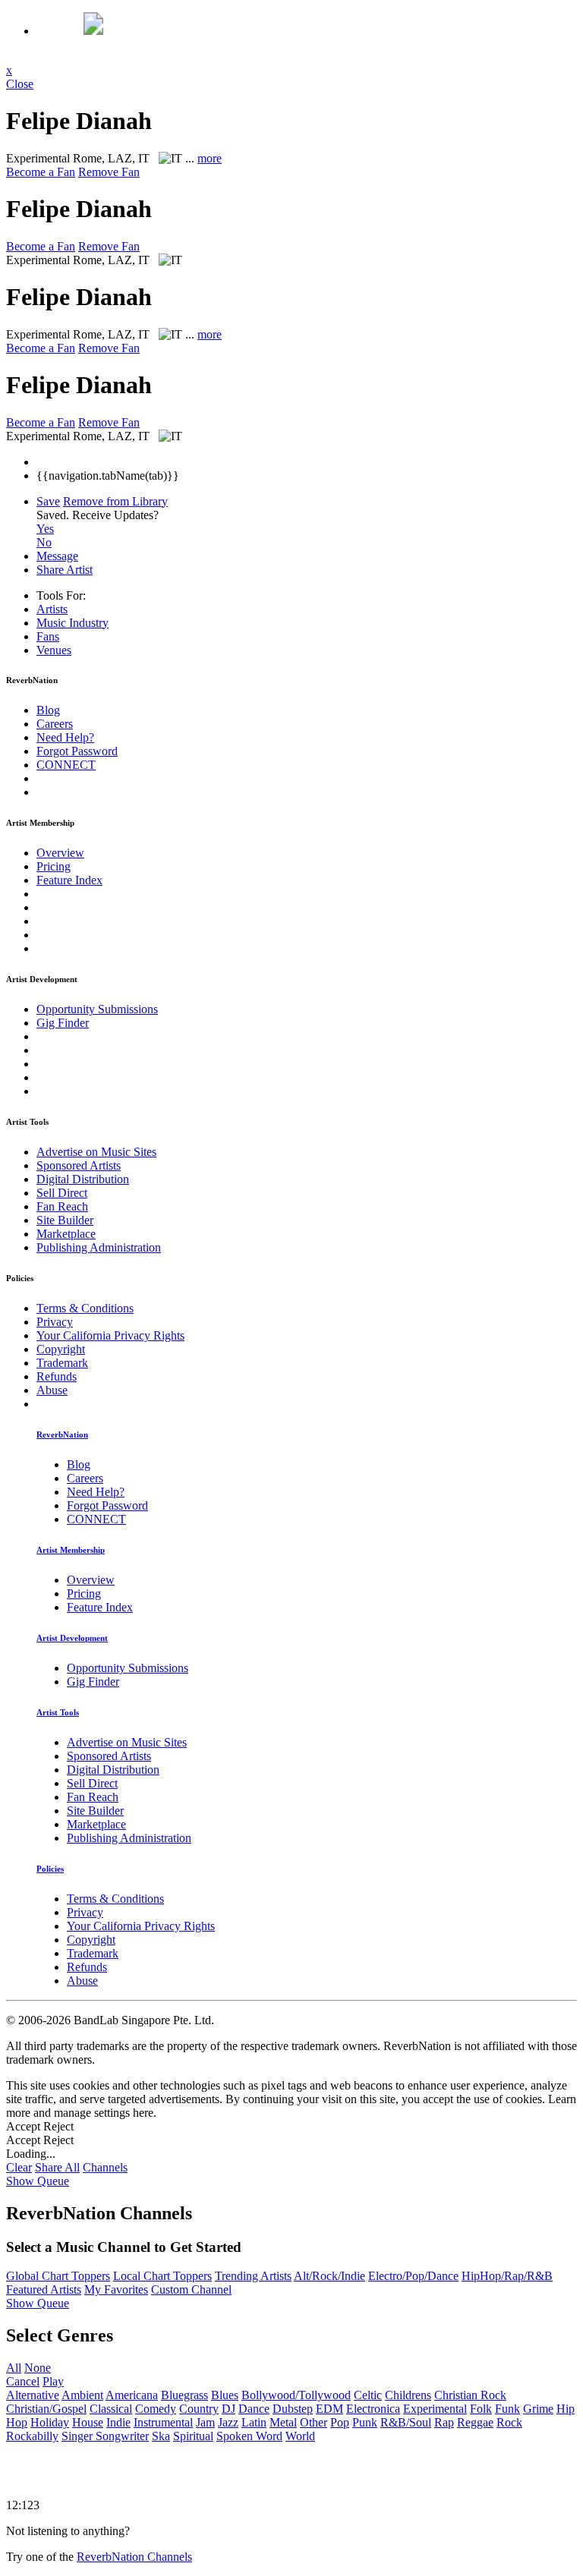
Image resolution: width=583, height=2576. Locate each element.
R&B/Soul (406, 2422)
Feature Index (69, 880)
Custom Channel (191, 2289)
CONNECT (66, 765)
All (14, 2368)
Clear (19, 2167)
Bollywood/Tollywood (296, 2395)
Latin (254, 2422)
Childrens (408, 2395)
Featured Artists (44, 2289)
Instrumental (163, 2422)
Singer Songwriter (105, 2436)
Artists (52, 609)
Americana (132, 2395)
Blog (48, 710)
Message (57, 556)
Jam (205, 2422)
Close (20, 84)
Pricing (54, 866)
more (210, 158)
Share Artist (65, 570)
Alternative (33, 2395)
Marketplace (66, 1234)
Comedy (156, 2409)
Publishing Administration (99, 1247)
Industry (72, 623)
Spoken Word (249, 2436)
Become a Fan (41, 172)
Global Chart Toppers (58, 2276)
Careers (55, 724)
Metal (283, 2422)
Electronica (373, 2409)
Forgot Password (77, 751)
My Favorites (116, 2289)
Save (48, 501)
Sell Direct (62, 1193)
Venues (54, 650)
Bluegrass (184, 2395)
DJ (228, 2409)
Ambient (82, 2395)
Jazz (228, 2422)
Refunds (57, 1376)
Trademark (62, 1363)
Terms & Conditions (85, 1308)
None (38, 2368)
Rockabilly (32, 2436)
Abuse (52, 1390)
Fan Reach (62, 1206)
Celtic (368, 2395)
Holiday (50, 2422)
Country (199, 2409)
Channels (105, 2167)
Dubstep (293, 2409)
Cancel (23, 2381)
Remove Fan (109, 172)
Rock (509, 2422)
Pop (340, 2422)
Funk (507, 2409)
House (88, 2422)
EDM (329, 2409)
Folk (481, 2409)
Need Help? (65, 737)
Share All (57, 2167)
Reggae (475, 2422)
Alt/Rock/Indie (329, 2276)
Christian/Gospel (46, 2409)
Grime (538, 2409)
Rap (444, 2422)
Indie (118, 2422)
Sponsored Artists (79, 1165)
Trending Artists (253, 2276)
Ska (161, 2436)
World (300, 2436)
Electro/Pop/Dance (413, 2276)
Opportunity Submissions (97, 1009)
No (44, 542)
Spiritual (193, 2436)
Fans (48, 636)
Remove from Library (115, 501)
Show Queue (38, 2181)
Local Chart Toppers (162, 2276)
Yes (45, 529)
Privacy (55, 1322)
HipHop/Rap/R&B (507, 2276)
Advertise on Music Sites (96, 1152)
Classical (111, 2409)
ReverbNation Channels (134, 2557)
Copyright (61, 1349)
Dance (254, 2409)
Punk (365, 2422)
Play (53, 2381)
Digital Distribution (83, 1179)
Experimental (435, 2409)
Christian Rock (470, 2395)
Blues (225, 2395)
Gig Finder (63, 1023)
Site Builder (65, 1220)
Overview (60, 853)
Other (314, 2422)
